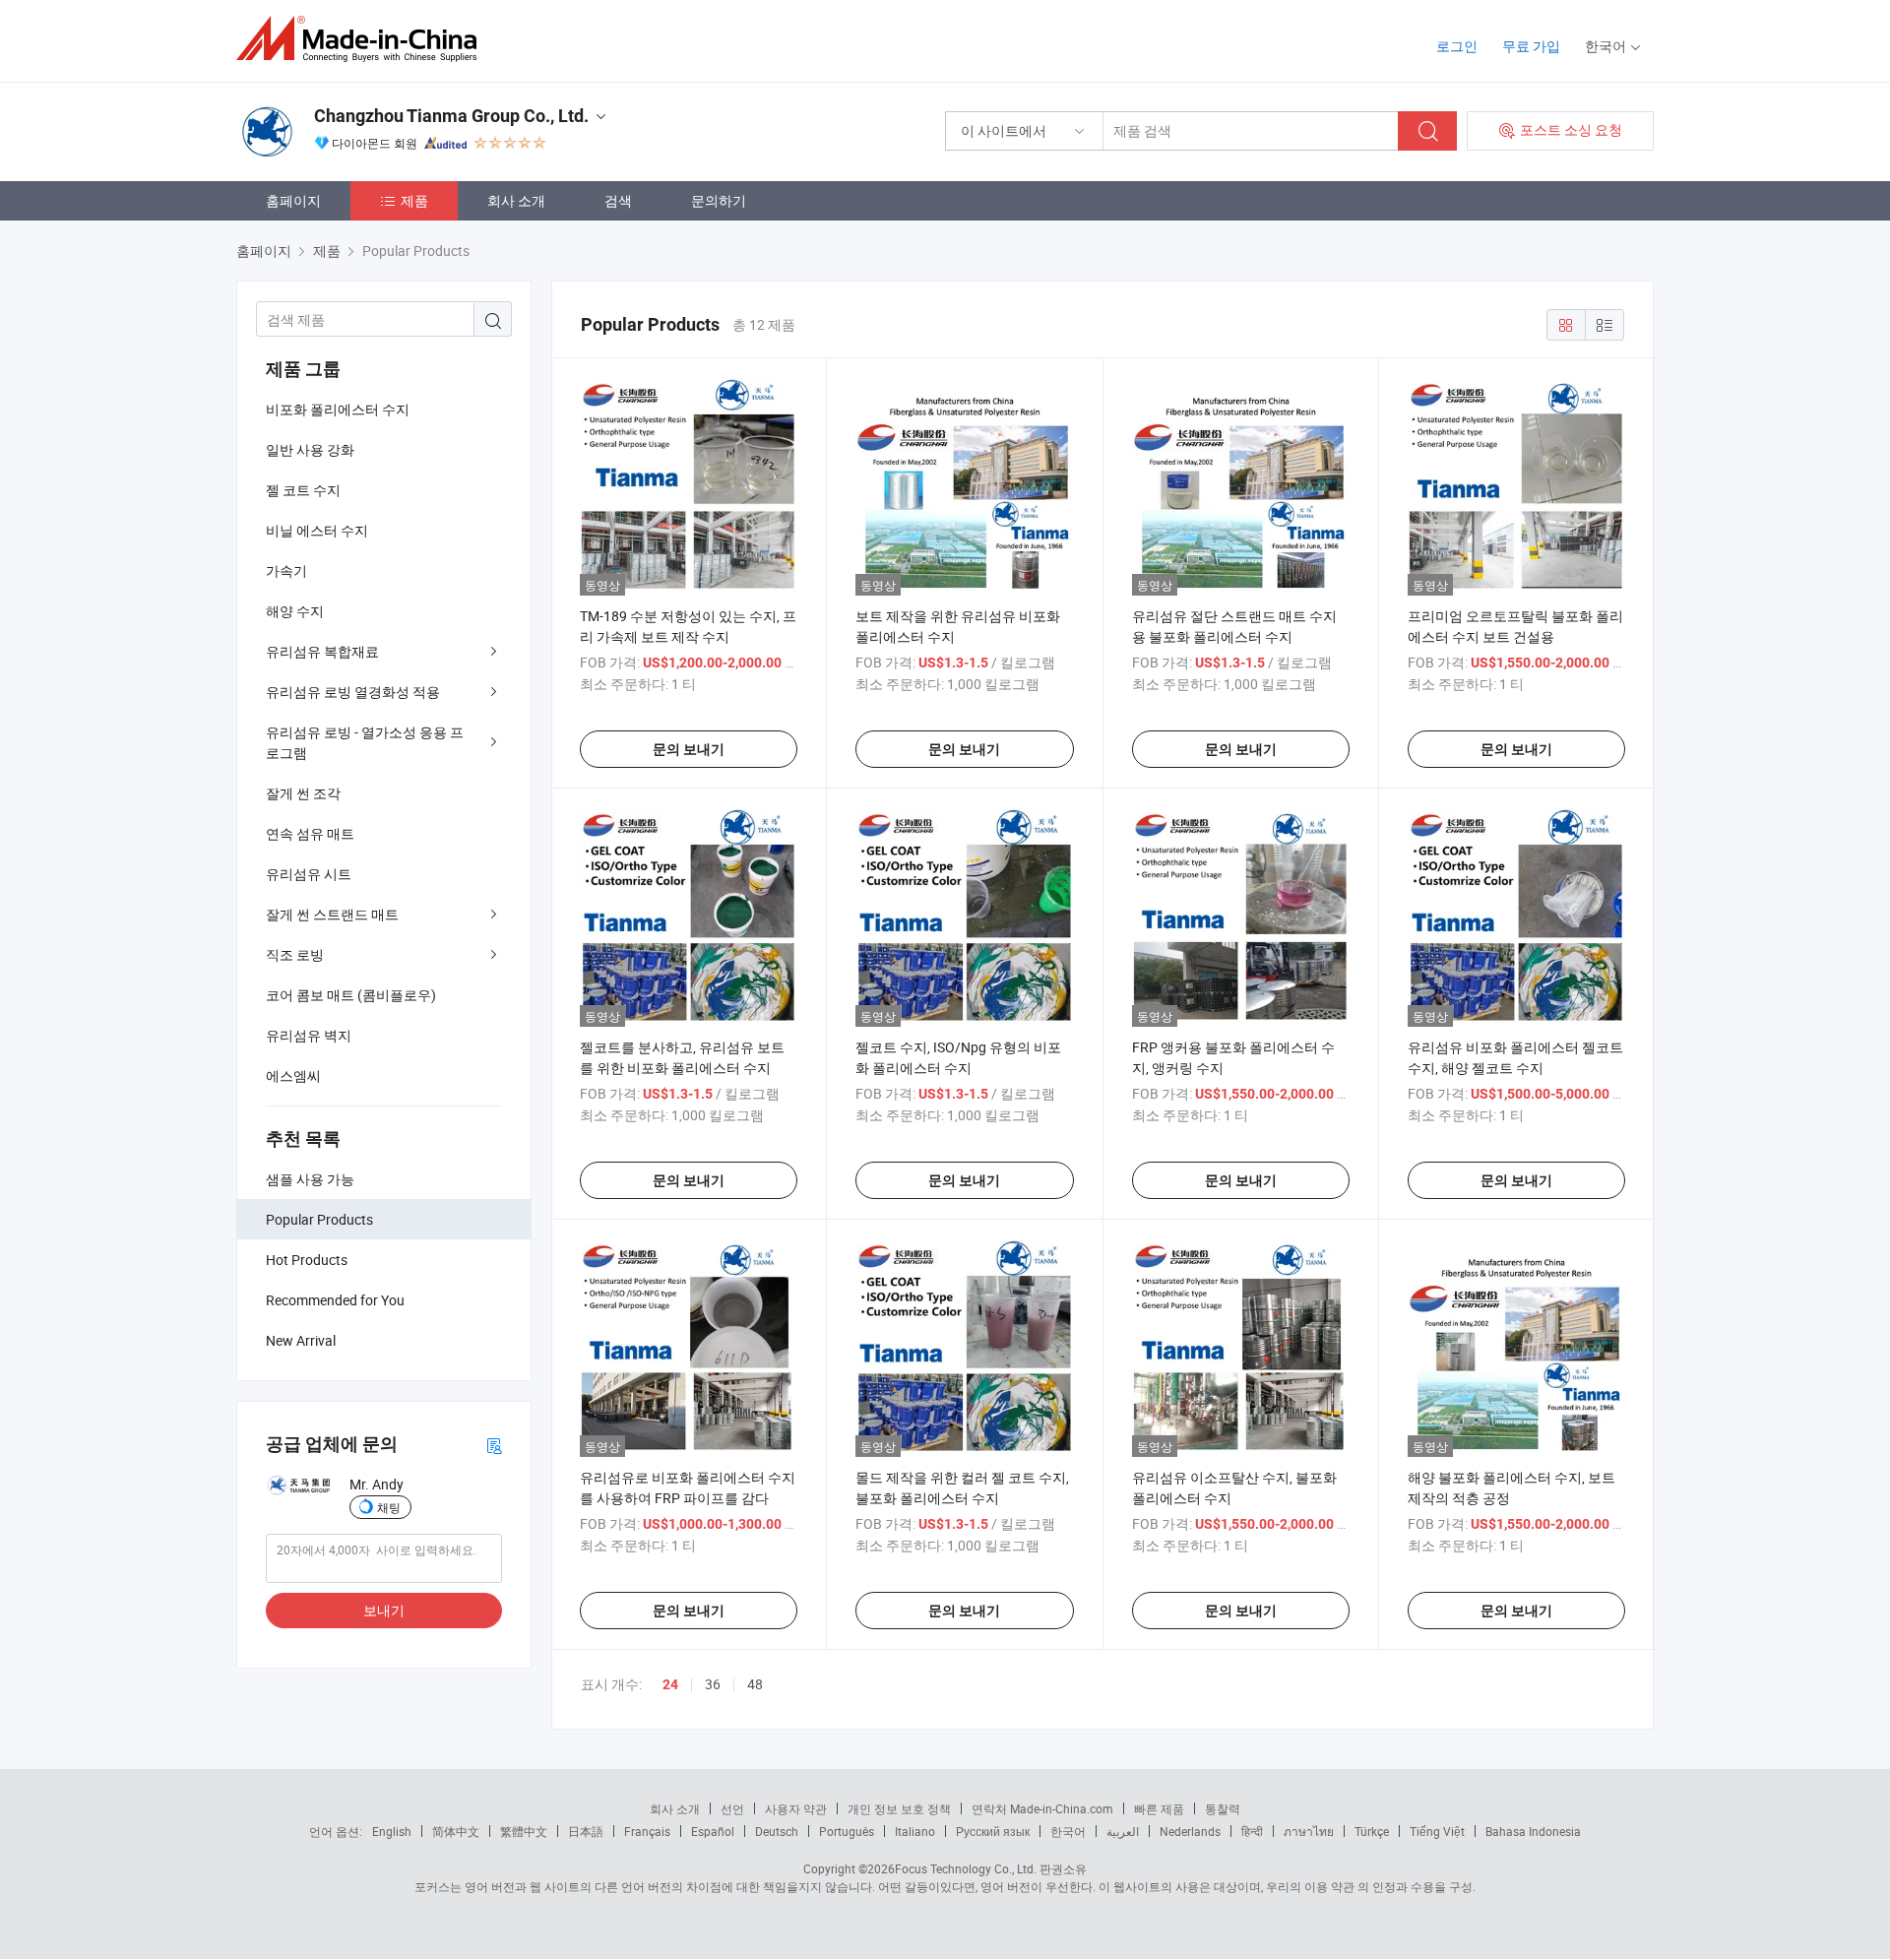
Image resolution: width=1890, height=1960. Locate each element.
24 (670, 1684)
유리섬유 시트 (309, 874)
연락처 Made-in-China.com (1042, 1808)
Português (847, 1831)
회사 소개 (516, 200)
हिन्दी (1252, 1831)
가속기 (286, 570)
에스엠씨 (293, 1075)
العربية (1123, 1831)
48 (755, 1684)
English (392, 1831)
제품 (414, 200)
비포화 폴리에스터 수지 (338, 409)
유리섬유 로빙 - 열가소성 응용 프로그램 (365, 742)
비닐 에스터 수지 (317, 530)
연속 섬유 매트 (310, 833)
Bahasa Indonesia (1533, 1831)
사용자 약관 (796, 1808)
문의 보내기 (689, 749)
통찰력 (1223, 1808)
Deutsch (777, 1831)
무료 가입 (1531, 46)
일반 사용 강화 (310, 449)
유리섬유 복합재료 (322, 651)
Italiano (915, 1831)
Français (647, 1831)
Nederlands (1190, 1831)
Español (713, 1831)
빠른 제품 (1159, 1808)
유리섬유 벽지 (309, 1035)
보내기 (384, 1610)
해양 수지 (295, 611)
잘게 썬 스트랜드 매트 (332, 914)
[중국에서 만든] (363, 39)
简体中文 (456, 1831)
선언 (732, 1808)
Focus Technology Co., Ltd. (966, 1868)
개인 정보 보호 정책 (899, 1808)
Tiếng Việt (1437, 1831)
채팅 (389, 1507)
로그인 (1457, 46)
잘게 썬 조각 (303, 793)
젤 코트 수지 (303, 490)
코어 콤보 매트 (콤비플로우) (351, 995)
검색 (618, 200)
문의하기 (719, 200)
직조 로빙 (295, 954)
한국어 (1068, 1831)
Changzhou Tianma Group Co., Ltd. (451, 116)
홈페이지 (293, 200)
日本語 (586, 1831)
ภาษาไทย (1309, 1831)
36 (713, 1684)
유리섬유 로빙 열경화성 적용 (353, 692)
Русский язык (993, 1831)
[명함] (494, 1445)
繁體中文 (524, 1831)
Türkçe (1372, 1831)
